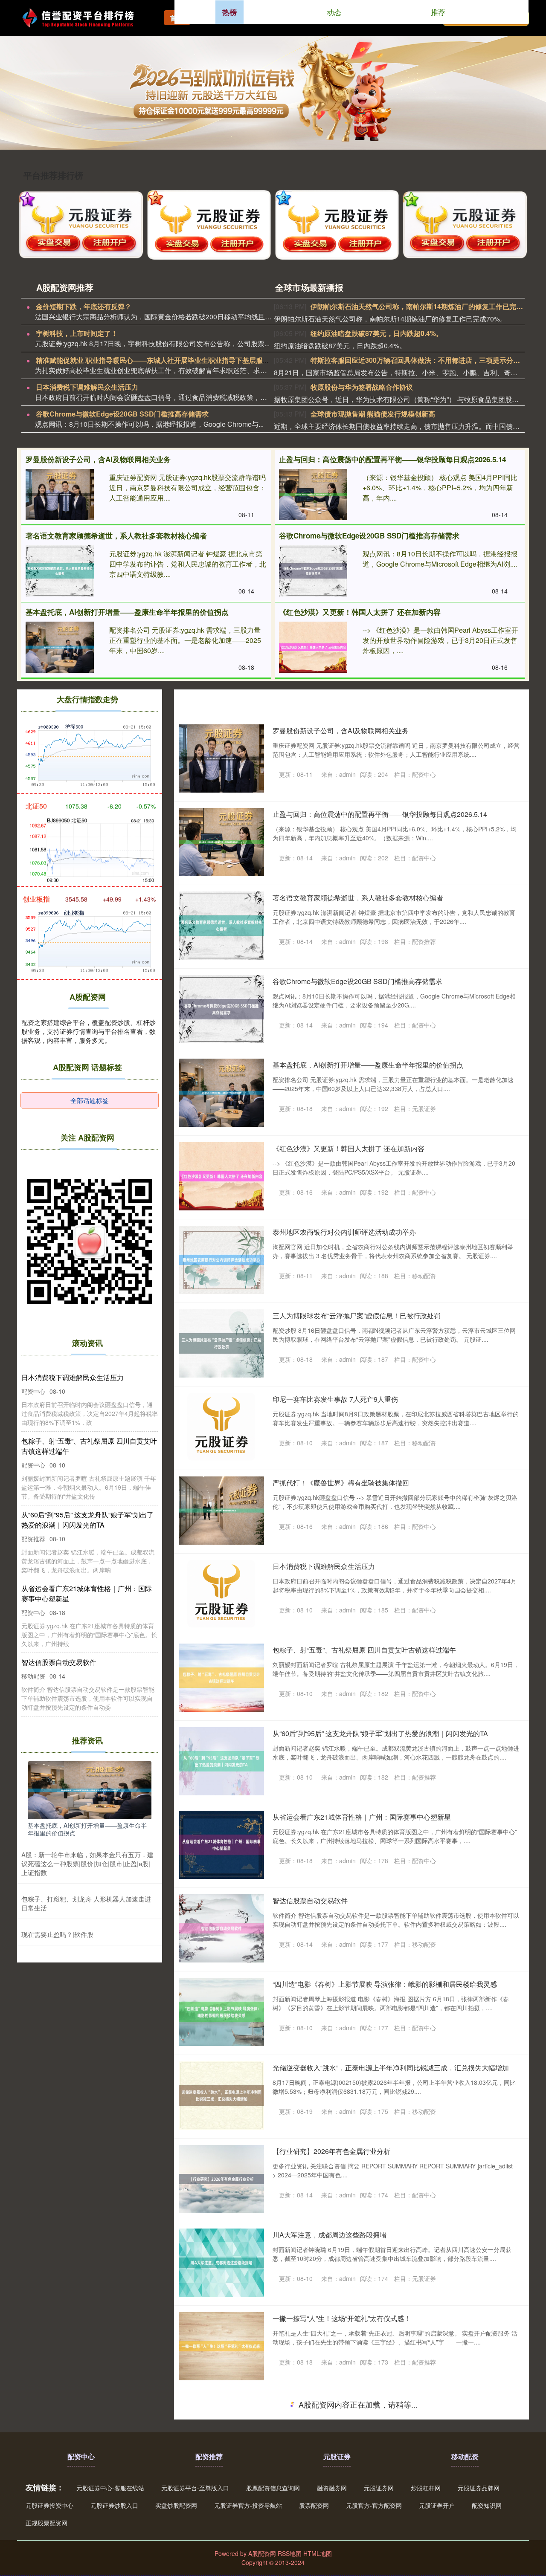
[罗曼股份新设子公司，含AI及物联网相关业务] (60, 495)
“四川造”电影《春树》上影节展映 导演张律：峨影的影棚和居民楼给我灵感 (385, 1984)
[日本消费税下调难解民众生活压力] (221, 1594)
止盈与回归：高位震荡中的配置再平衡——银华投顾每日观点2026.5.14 (392, 459)
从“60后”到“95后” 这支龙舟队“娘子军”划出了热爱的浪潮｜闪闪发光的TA (380, 1733)
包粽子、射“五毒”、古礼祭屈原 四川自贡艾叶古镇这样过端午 (364, 1650)
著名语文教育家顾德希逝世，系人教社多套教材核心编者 (116, 535)
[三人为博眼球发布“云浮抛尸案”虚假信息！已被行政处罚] (221, 1343)
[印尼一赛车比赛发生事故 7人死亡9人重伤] (221, 1427)
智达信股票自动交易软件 (310, 1900)
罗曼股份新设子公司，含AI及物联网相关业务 (98, 459)
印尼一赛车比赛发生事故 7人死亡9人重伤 (335, 1399)
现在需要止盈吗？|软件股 (57, 1934)
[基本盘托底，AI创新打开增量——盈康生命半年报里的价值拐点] (60, 647)
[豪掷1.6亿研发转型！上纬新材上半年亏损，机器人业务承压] (221, 2430)
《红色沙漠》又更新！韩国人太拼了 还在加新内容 (360, 612)
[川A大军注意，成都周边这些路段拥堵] (221, 2263)
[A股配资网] (83, 17)
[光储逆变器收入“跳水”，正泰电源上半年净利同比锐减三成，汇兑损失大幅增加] (221, 2096)
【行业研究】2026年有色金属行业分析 (331, 2151)
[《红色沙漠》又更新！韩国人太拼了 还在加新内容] (313, 647)
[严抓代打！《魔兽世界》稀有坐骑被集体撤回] (221, 1511)
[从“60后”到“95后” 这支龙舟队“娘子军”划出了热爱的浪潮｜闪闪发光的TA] (221, 1761)
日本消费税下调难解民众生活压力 (87, 387)
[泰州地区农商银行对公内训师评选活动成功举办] (221, 1260)
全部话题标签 (90, 1100)
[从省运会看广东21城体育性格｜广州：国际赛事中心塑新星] (221, 1845)
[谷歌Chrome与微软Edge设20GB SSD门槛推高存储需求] (313, 571)
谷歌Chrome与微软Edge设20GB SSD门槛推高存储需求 (122, 414)
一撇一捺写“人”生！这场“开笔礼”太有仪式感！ (342, 2318)
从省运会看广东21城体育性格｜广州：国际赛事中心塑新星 (362, 1817)
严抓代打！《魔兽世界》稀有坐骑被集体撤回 (341, 1483)
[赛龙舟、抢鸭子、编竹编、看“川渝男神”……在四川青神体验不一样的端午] (221, 2513)
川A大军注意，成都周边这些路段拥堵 (330, 2235)
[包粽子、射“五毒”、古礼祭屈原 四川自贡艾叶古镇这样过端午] (221, 1678)
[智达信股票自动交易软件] (221, 1928)
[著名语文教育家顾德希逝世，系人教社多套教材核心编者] (60, 571)
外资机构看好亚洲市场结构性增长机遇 (331, 2569)
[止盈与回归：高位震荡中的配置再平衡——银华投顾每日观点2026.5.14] (313, 495)
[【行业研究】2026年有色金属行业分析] (221, 2179)
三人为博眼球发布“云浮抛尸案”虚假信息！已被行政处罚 (357, 1315)
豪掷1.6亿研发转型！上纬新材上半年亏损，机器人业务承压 (363, 2402)
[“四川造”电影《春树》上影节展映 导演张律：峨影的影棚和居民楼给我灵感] (221, 2012)
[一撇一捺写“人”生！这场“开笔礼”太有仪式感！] (221, 2346)
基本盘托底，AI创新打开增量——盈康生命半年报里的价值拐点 (127, 612)
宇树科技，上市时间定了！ (77, 333)
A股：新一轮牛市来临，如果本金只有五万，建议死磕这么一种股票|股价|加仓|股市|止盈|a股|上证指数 (87, 1863)
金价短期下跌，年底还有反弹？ (84, 306)
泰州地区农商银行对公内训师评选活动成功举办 (344, 1232)
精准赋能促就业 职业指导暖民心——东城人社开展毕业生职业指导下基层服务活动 (160, 360)
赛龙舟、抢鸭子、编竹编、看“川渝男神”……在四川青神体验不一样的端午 (384, 2485)
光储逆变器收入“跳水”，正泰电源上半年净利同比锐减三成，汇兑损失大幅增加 (391, 2068)
